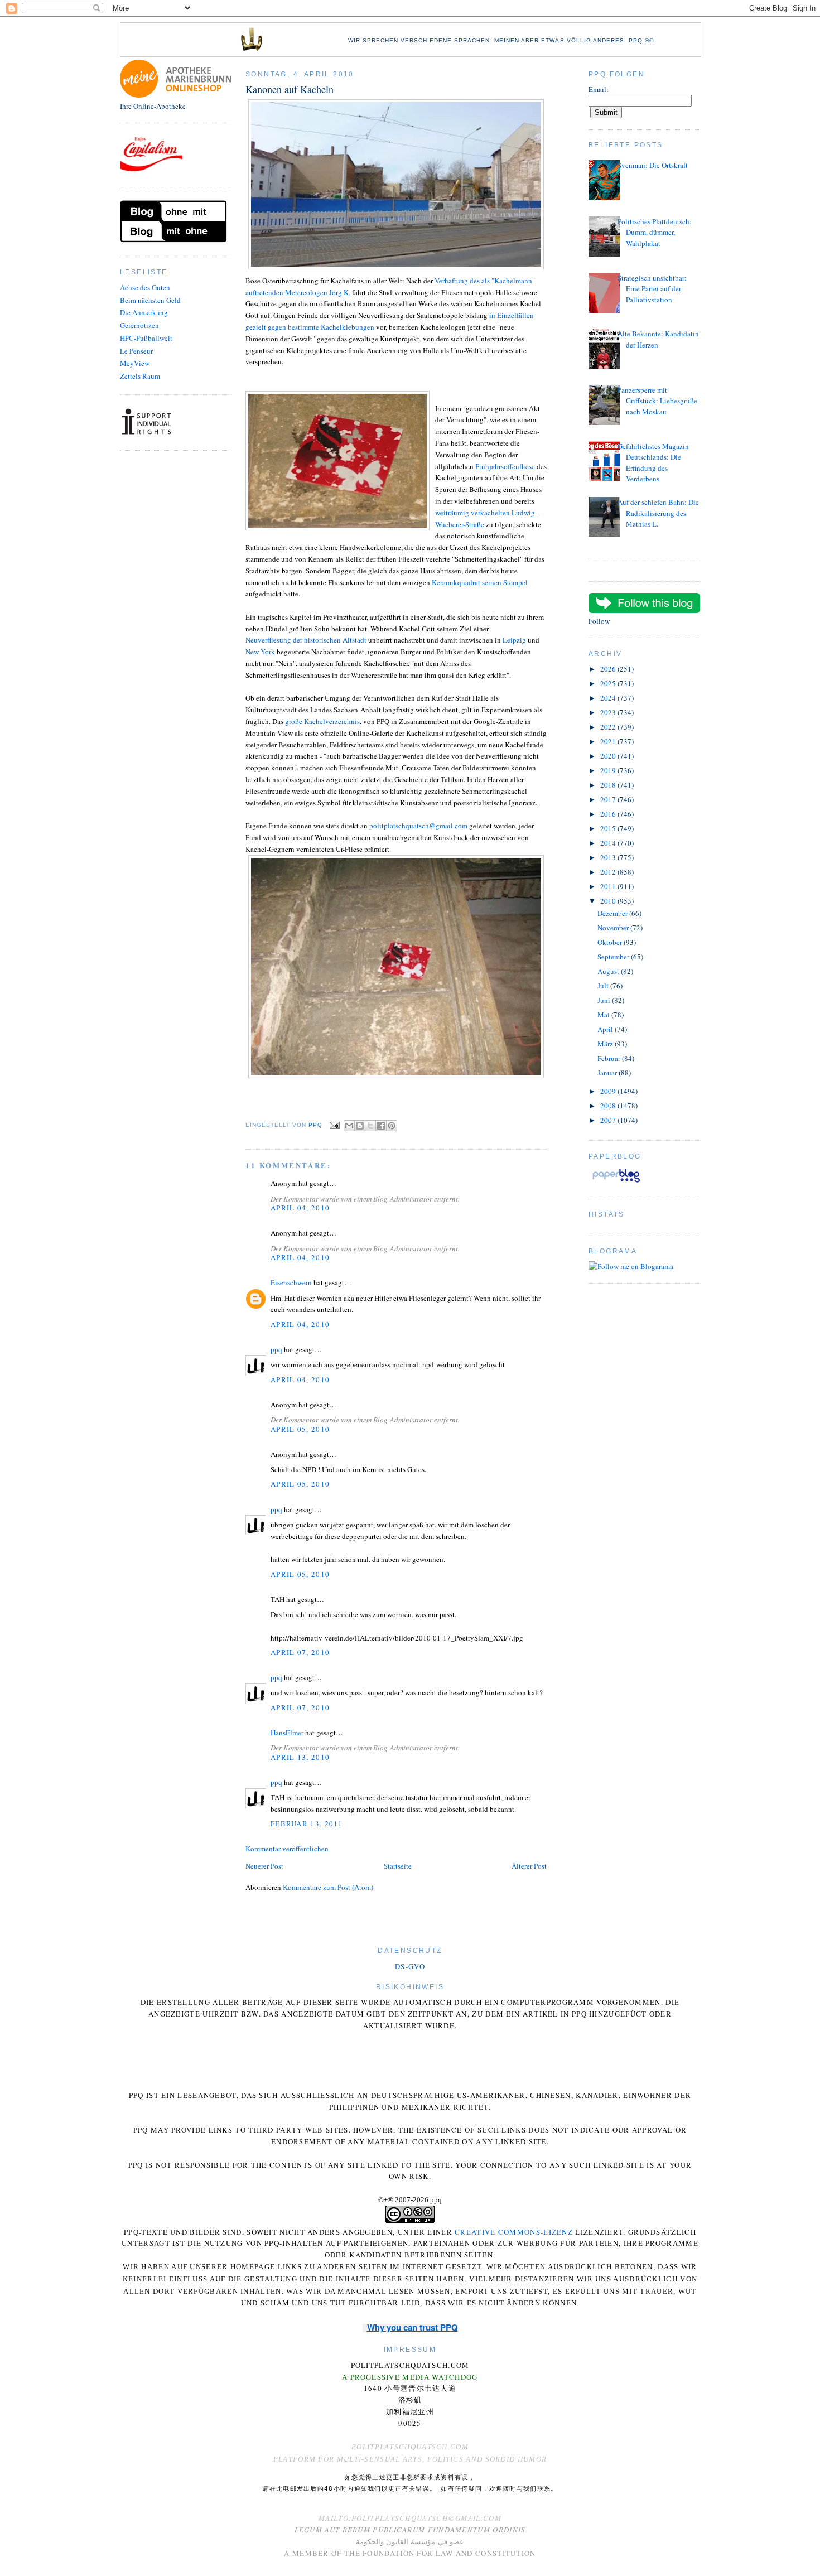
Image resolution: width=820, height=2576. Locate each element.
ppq (276, 1349)
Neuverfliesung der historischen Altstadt (306, 640)
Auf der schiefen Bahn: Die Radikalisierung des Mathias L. (658, 513)
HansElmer (287, 1733)
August (609, 971)
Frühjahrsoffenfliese (505, 466)
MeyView (135, 363)
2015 (609, 828)
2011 (609, 886)
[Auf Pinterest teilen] (392, 1126)
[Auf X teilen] (370, 1126)
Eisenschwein (291, 1282)
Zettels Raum (140, 376)
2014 (609, 843)
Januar (608, 1073)
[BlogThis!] (360, 1126)
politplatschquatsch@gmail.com (418, 826)
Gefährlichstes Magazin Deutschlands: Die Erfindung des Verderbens (653, 463)
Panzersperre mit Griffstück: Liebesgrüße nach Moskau (657, 401)
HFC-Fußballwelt (146, 338)
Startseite (398, 1866)
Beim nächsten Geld (150, 300)
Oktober (611, 942)
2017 (609, 799)
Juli (604, 986)
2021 (609, 741)
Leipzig (515, 640)
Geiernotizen (139, 325)
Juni (605, 1000)
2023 (609, 712)
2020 (609, 756)
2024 (609, 698)
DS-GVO (410, 1966)
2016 (609, 814)
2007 (609, 1120)
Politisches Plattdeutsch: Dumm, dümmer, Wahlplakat (655, 232)
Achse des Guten (145, 287)
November (614, 928)
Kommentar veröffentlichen (287, 1849)
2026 (609, 669)
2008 (609, 1106)
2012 (609, 872)
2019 (609, 770)
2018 (609, 785)
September (614, 957)
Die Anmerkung (144, 312)
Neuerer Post (264, 1866)
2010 (609, 901)
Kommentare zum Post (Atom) (328, 1887)
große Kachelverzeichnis (322, 721)
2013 (609, 857)
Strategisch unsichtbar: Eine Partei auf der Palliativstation (652, 289)
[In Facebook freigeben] (381, 1126)
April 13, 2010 (300, 1757)
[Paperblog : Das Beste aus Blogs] (616, 1182)
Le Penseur (136, 351)
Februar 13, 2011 (307, 1824)
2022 (609, 727)
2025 (609, 683)
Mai (604, 1015)
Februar (610, 1058)
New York (260, 652)
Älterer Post (529, 1866)
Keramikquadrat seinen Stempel (480, 582)
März (606, 1044)
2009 (609, 1091)
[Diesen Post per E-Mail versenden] (349, 1126)
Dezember (613, 913)
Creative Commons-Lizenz (514, 2232)
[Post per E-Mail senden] (334, 1125)
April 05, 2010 (300, 1429)
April (606, 1029)
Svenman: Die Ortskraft (653, 165)
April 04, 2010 (300, 1208)
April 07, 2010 (300, 1652)
